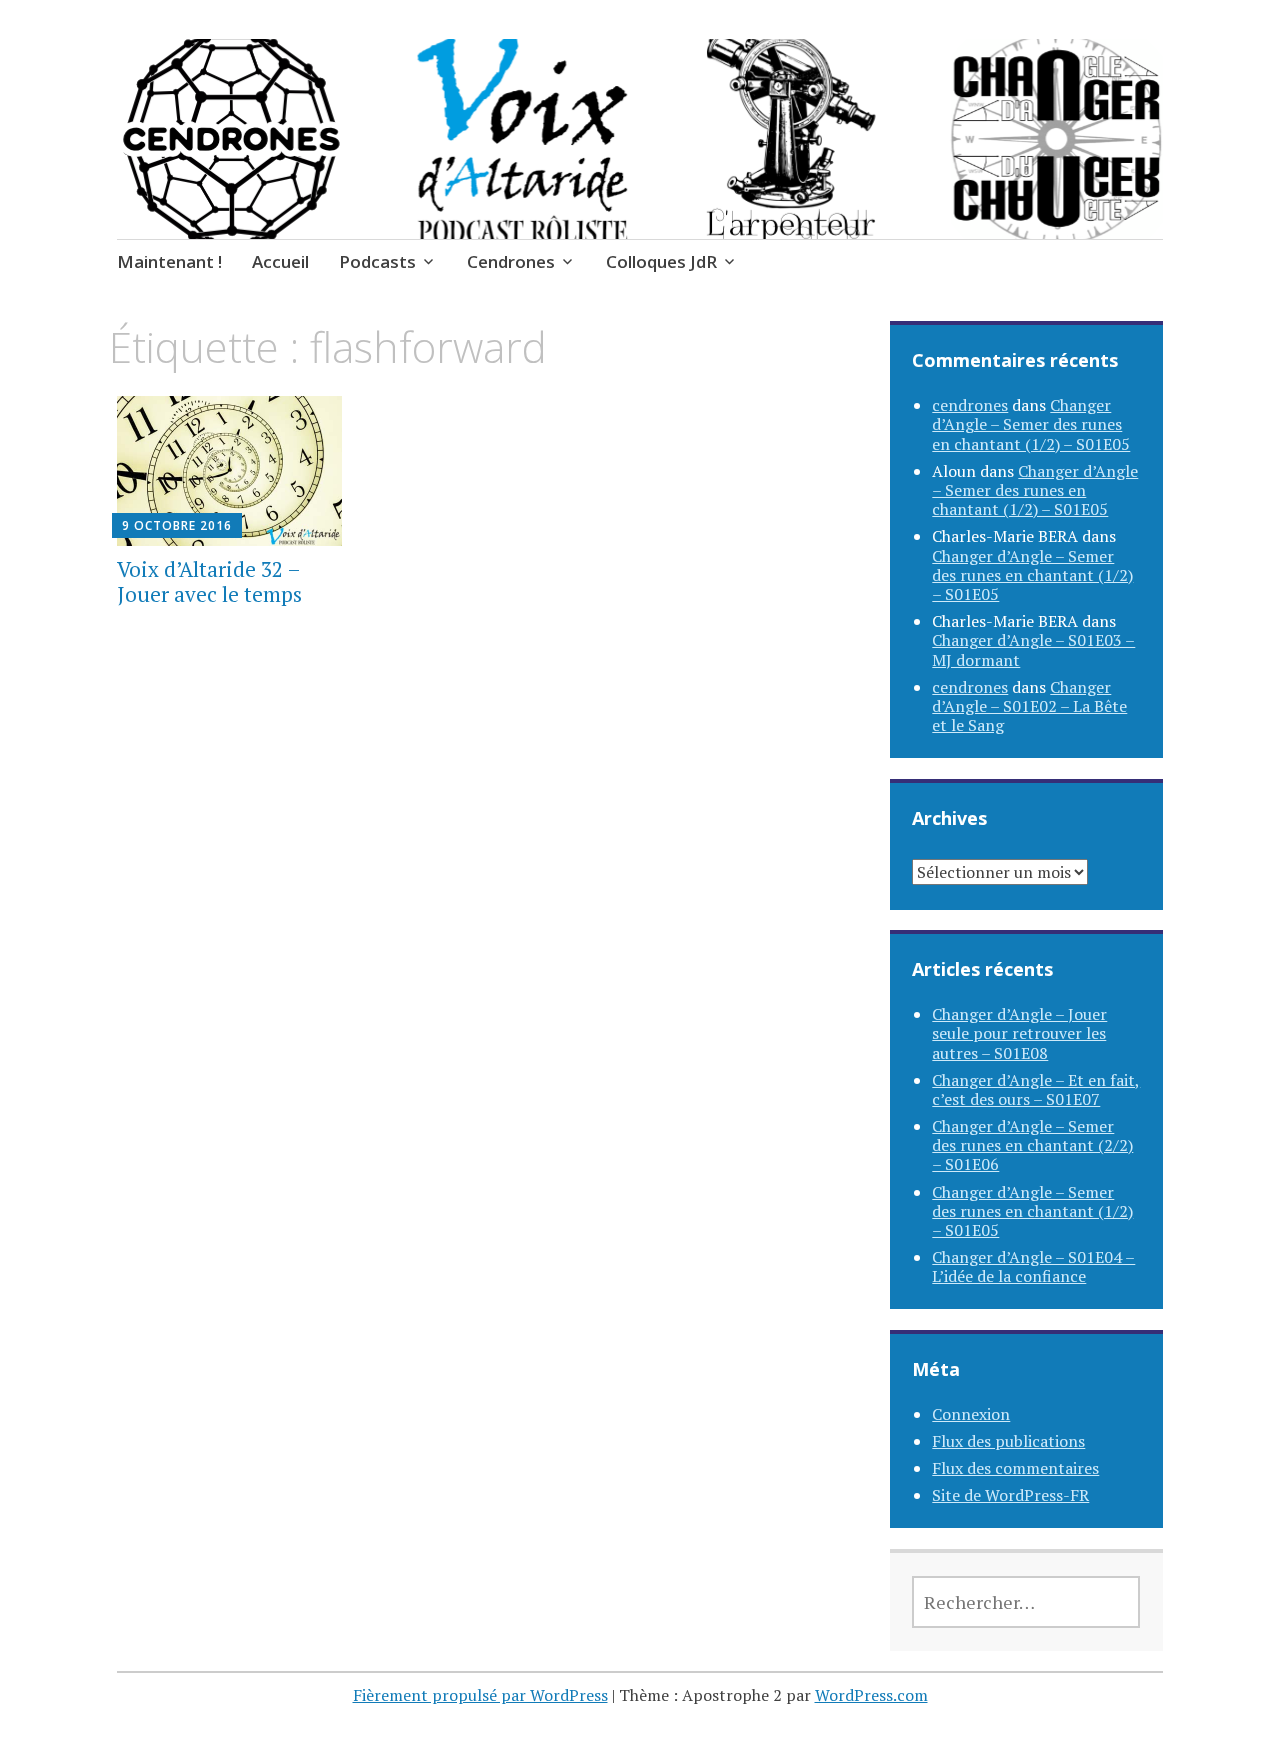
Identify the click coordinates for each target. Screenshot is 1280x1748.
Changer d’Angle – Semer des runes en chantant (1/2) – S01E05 (1031, 424)
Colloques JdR (661, 261)
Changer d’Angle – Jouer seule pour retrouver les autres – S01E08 (1019, 1033)
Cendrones (511, 261)
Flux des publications (1008, 1441)
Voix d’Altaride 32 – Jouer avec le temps (209, 581)
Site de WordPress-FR (1010, 1495)
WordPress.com (871, 1695)
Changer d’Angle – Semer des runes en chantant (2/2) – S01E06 (1032, 1145)
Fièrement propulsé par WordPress (480, 1695)
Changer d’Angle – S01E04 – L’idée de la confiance (1033, 1266)
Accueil (280, 261)
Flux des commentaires (1015, 1468)
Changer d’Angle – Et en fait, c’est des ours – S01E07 (1036, 1089)
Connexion (971, 1414)
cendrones (970, 405)
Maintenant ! (169, 261)
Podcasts (377, 261)
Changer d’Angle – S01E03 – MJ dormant (1033, 649)
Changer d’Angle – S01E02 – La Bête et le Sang (1029, 706)
